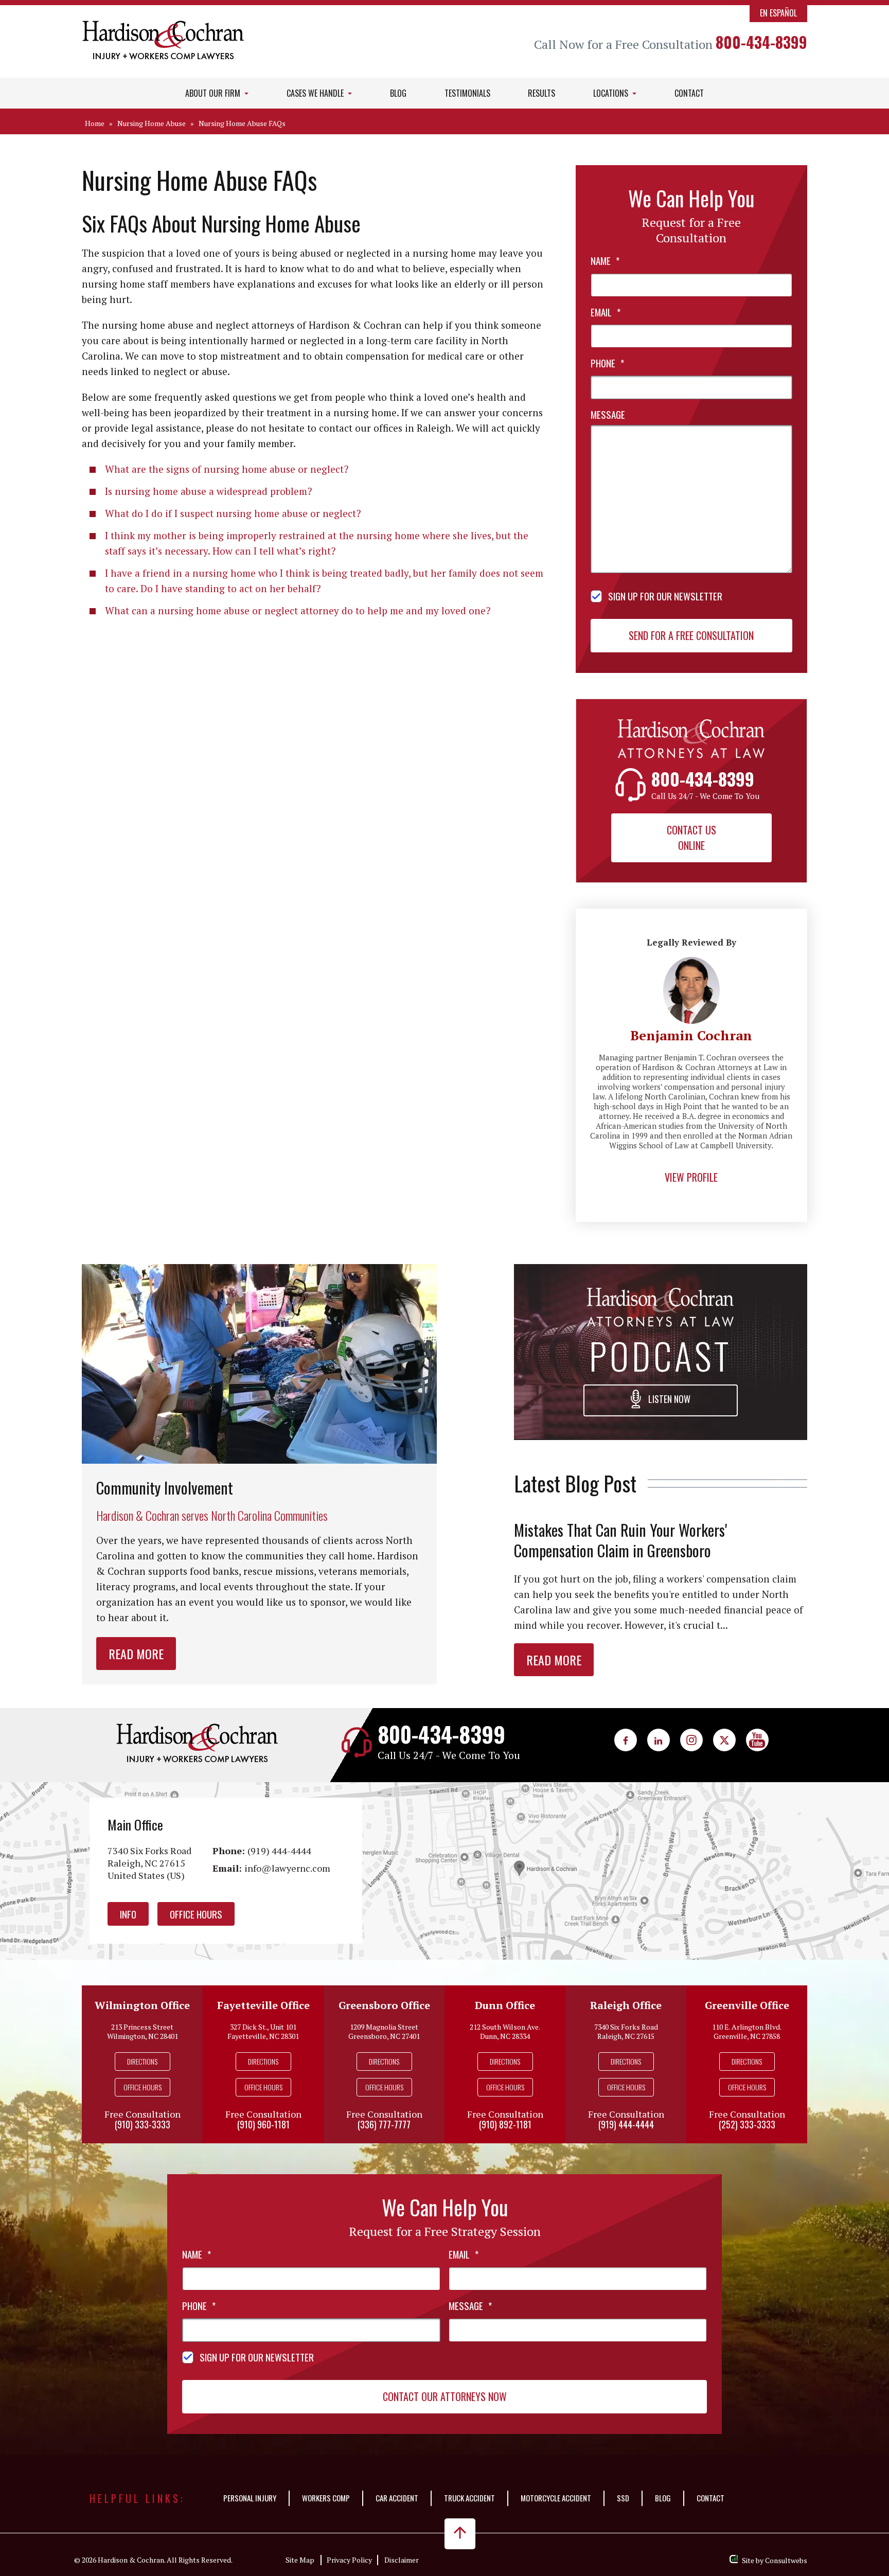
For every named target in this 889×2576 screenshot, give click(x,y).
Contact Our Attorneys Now (445, 2396)
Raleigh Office (626, 2005)
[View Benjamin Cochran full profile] (691, 963)
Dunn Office (505, 2005)
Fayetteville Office (263, 2005)
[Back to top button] (460, 2534)
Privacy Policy (349, 2560)
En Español (778, 13)
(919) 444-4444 (279, 1851)
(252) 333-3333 (747, 2124)
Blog (398, 93)
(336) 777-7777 (384, 2124)
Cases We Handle (316, 93)
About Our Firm (214, 93)
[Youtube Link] (757, 1740)
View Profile (691, 1177)
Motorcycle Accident (556, 2498)
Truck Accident (469, 2498)
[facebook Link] (626, 1740)
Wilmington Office (142, 2005)
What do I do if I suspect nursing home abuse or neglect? (233, 513)
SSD (623, 2498)
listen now (668, 1399)
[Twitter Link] (724, 1740)
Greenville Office (747, 2005)
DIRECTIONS (142, 2061)
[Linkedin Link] (659, 1740)
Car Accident (397, 2498)
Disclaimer (402, 2560)
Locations (612, 93)
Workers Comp (326, 2498)
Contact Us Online (691, 838)
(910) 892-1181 (505, 2124)
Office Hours (196, 1914)
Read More (136, 1654)
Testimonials (467, 93)
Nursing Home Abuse (152, 123)
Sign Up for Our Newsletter (665, 596)
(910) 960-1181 (263, 2124)
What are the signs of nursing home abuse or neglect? (227, 469)
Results (541, 93)
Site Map (300, 2560)
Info (128, 1914)
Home (95, 123)
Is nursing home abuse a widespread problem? (208, 491)
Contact (689, 93)
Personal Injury (250, 2498)
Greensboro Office (384, 2005)
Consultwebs (786, 2560)
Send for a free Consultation (691, 635)
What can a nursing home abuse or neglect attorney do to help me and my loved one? (298, 610)
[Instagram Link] (691, 1740)
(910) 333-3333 (143, 2124)
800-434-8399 (761, 42)
